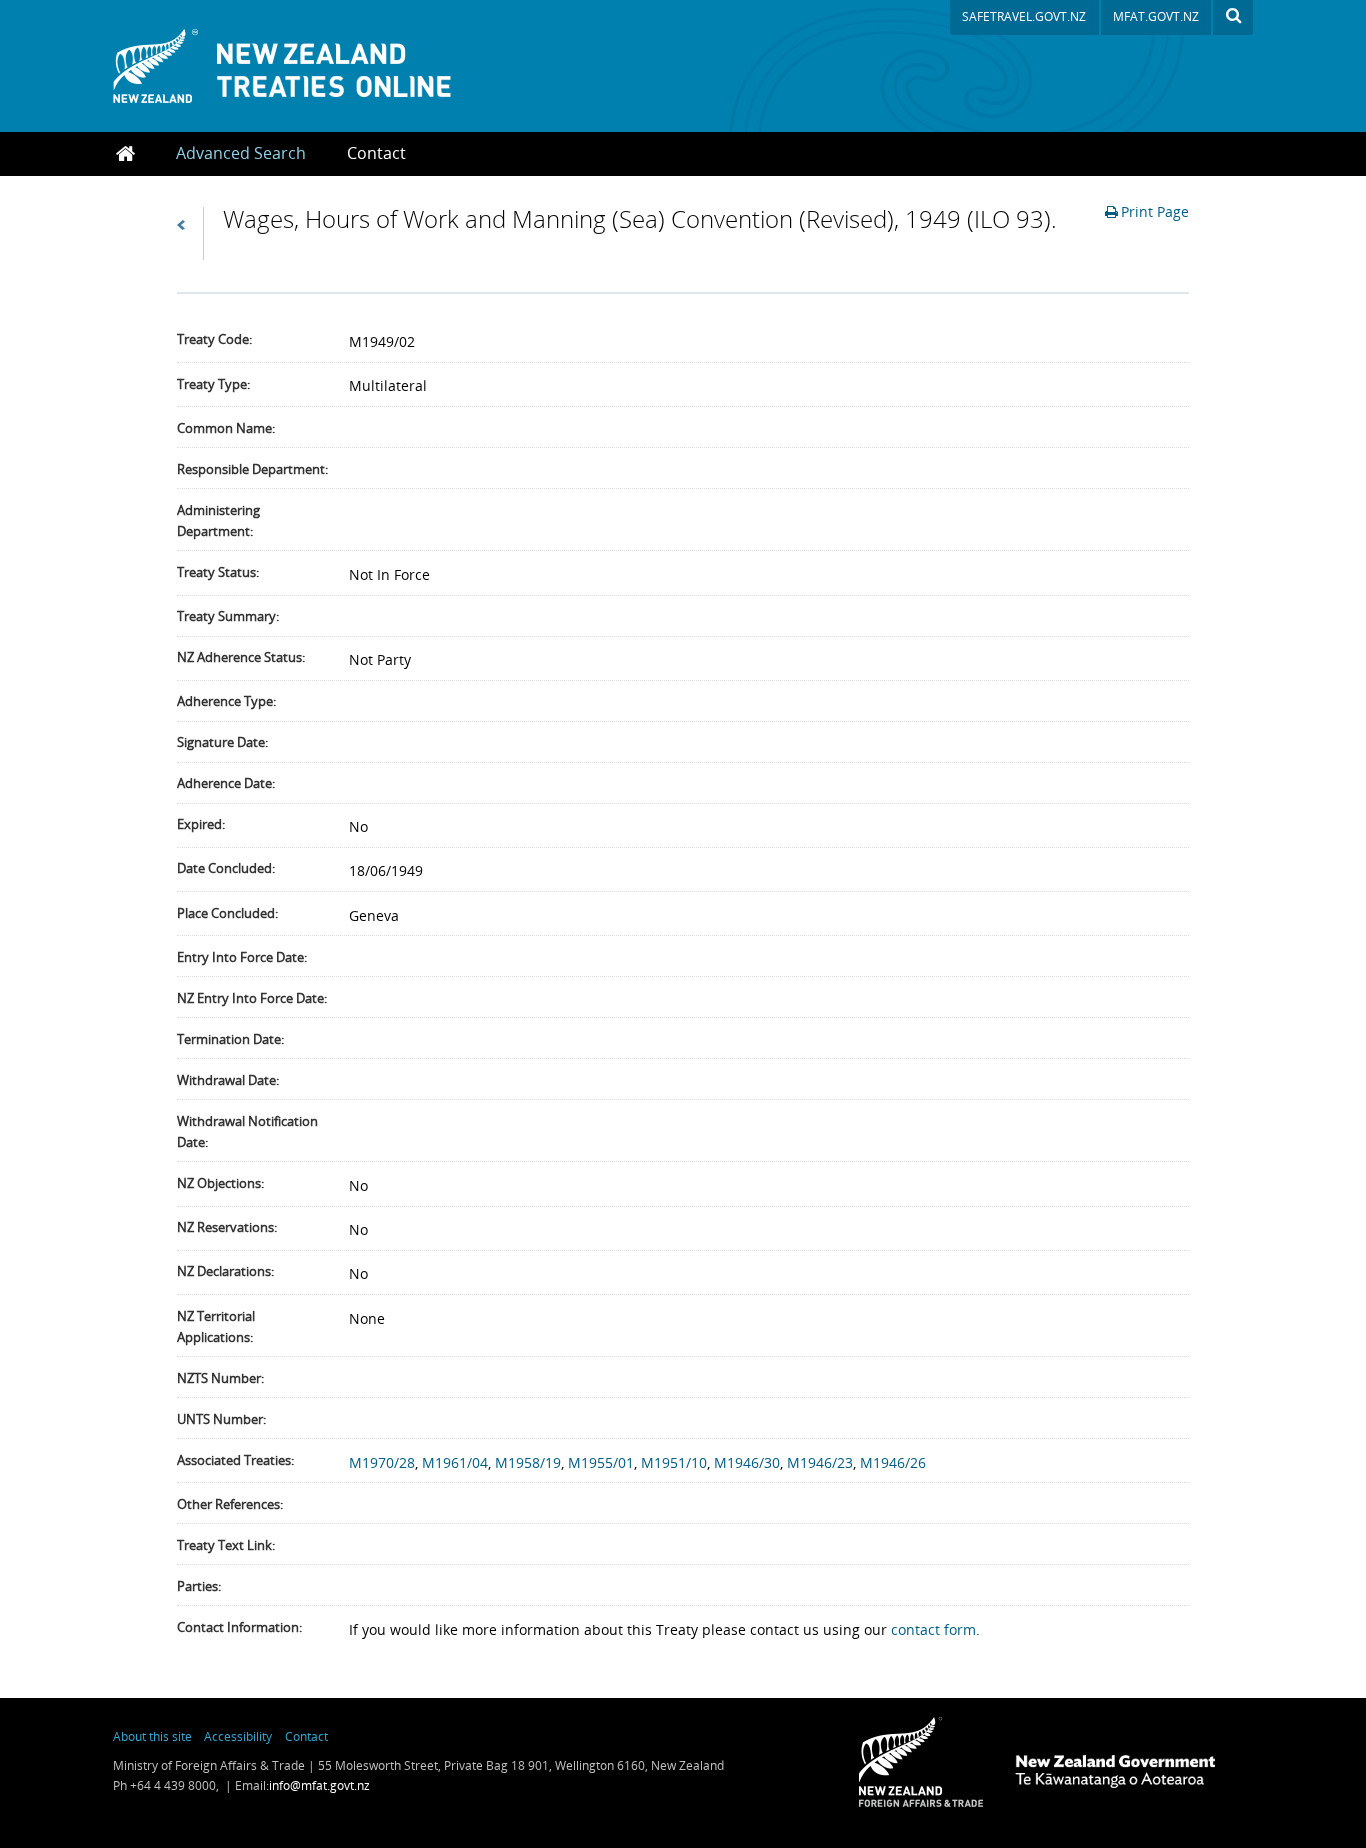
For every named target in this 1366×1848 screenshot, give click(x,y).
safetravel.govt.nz (1024, 16)
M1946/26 (893, 1462)
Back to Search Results (190, 233)
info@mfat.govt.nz (319, 1785)
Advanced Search (241, 153)
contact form (933, 1629)
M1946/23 (820, 1462)
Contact (376, 153)
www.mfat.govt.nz (921, 1762)
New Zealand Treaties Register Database (307, 66)
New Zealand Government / (1115, 1771)
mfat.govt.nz (1156, 16)
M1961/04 (455, 1462)
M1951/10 (674, 1462)
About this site (152, 1736)
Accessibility (238, 1736)
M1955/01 (601, 1462)
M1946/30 (747, 1462)
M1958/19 (528, 1462)
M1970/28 (382, 1462)
